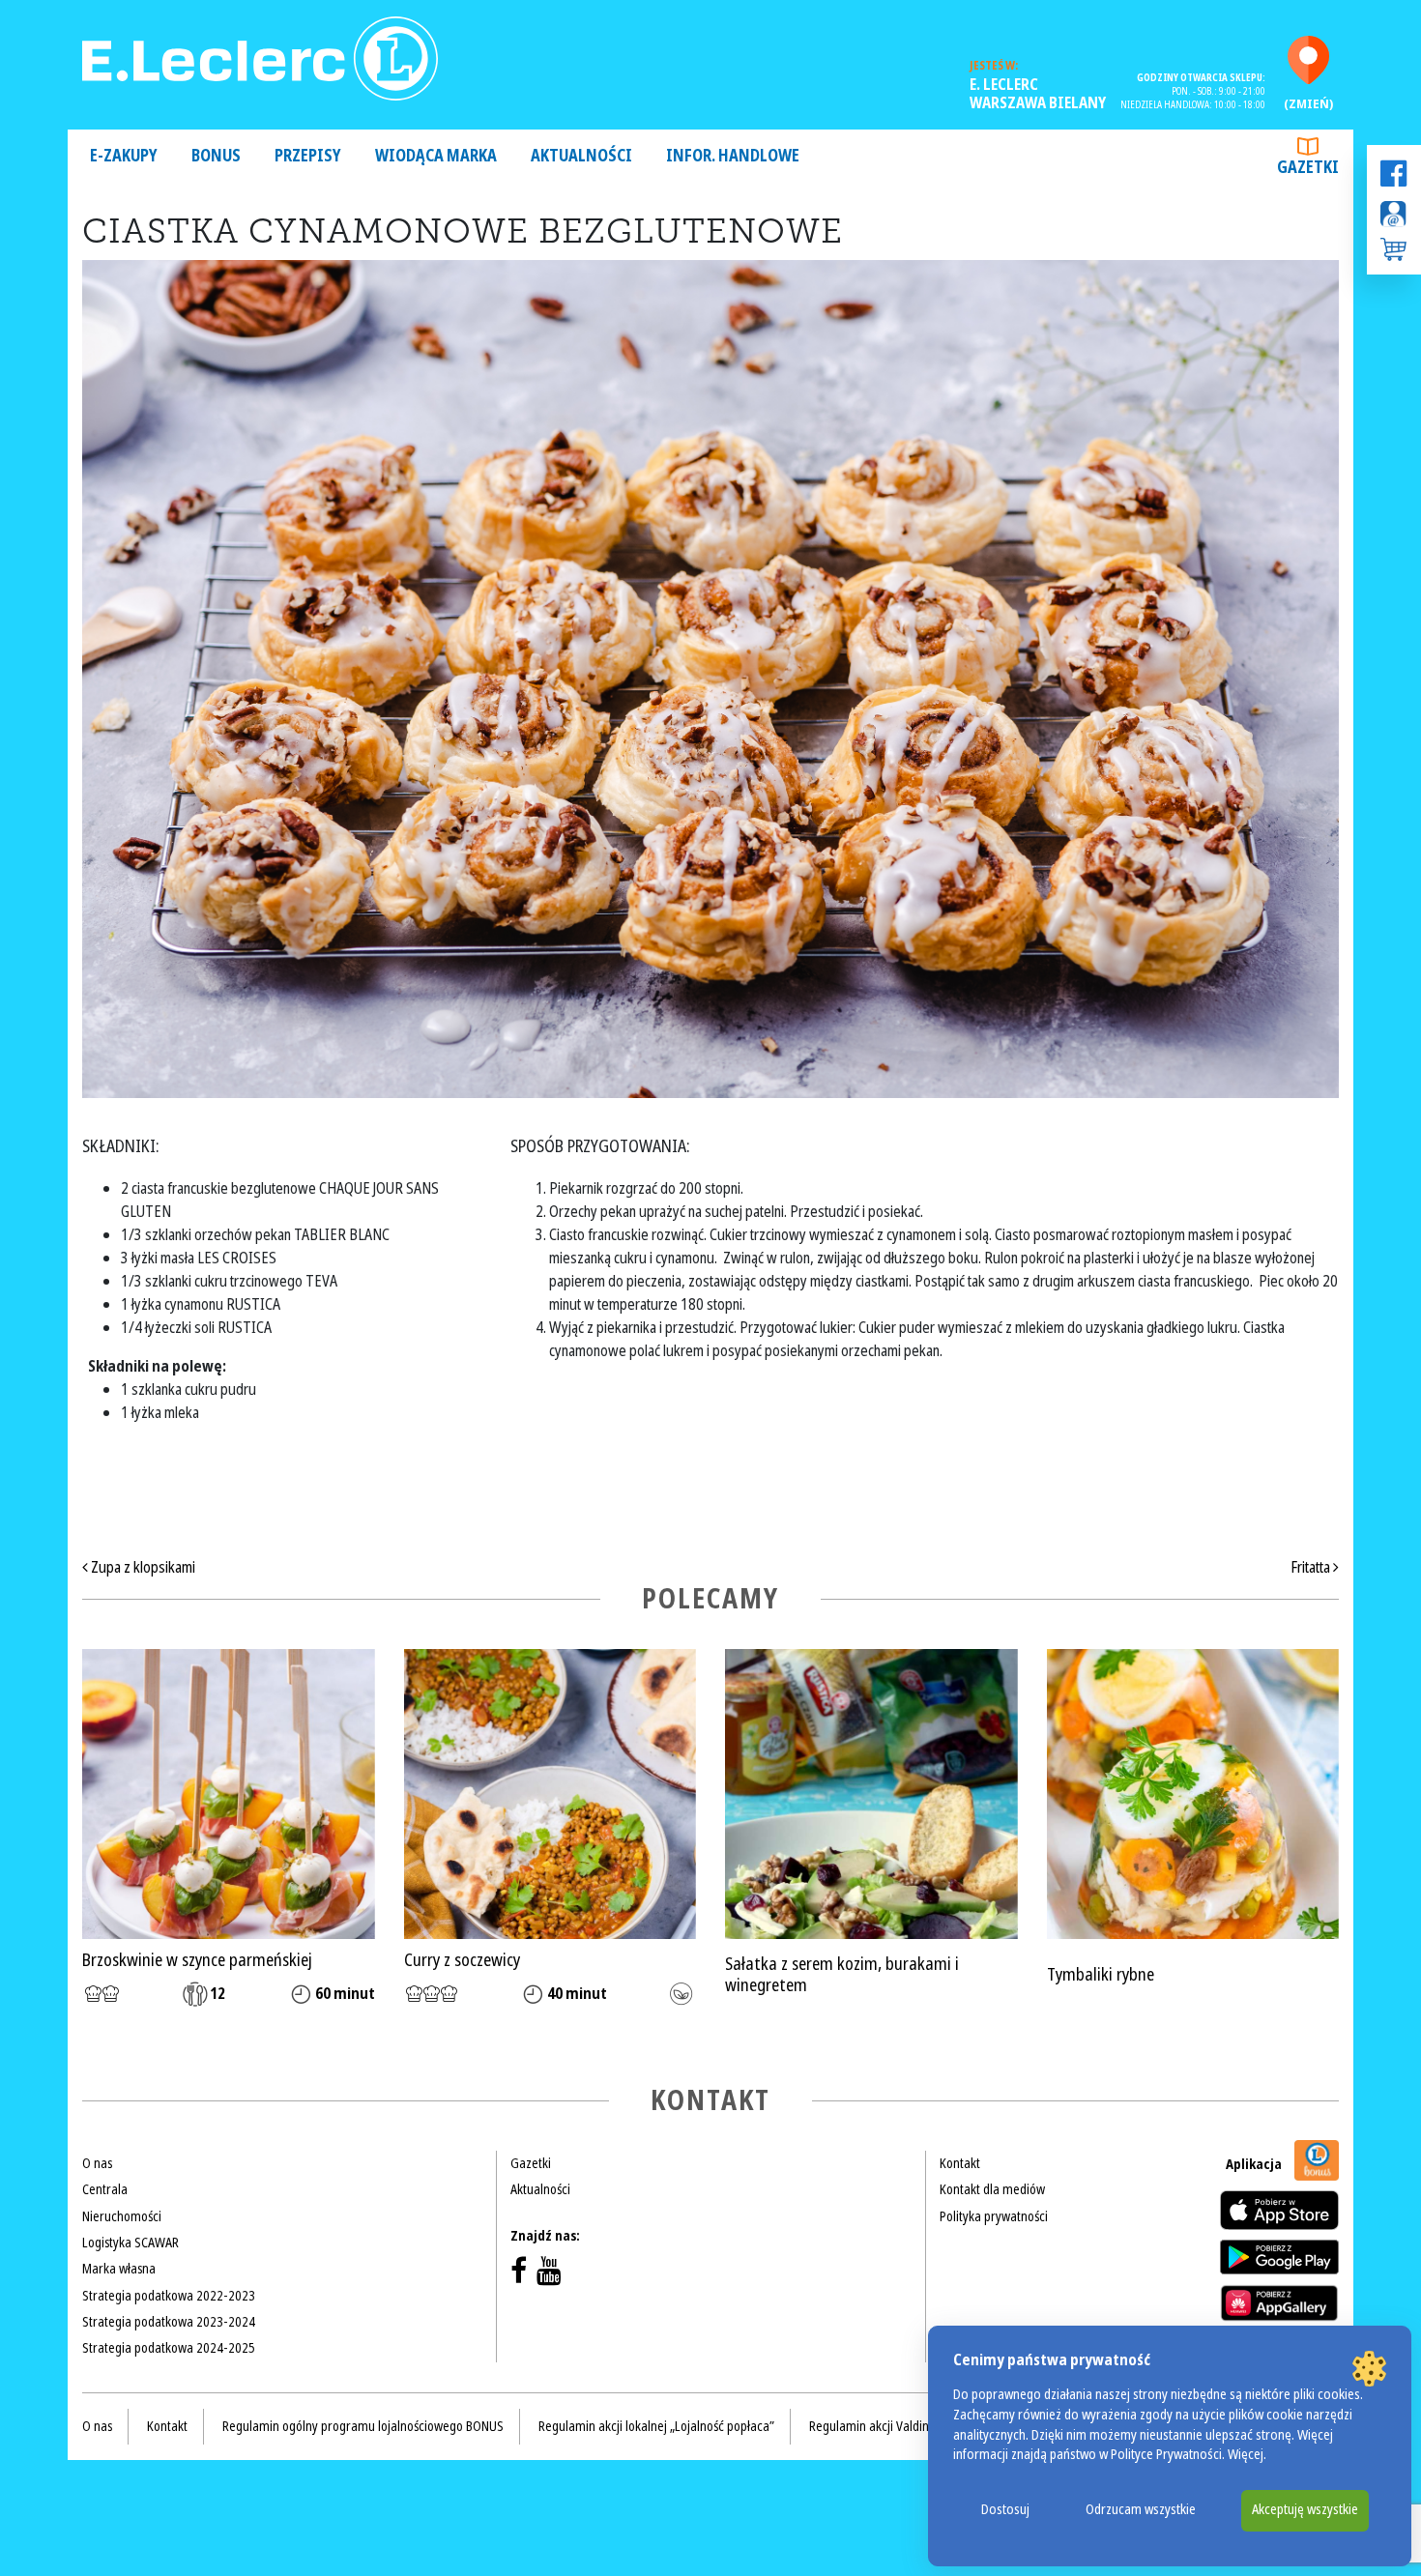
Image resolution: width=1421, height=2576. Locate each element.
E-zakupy (124, 156)
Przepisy (308, 156)
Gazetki (1308, 168)
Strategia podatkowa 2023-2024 (169, 2322)
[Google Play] (1279, 2257)
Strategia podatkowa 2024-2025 (169, 2348)
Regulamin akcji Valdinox (875, 2426)
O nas (97, 2163)
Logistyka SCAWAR (130, 2243)
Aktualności (581, 156)
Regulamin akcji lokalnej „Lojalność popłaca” (656, 2426)
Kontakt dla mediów (992, 2189)
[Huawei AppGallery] (1279, 2302)
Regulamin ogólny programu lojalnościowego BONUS (363, 2426)
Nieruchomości (122, 2216)
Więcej (1246, 2455)
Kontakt (960, 2163)
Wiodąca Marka (436, 156)
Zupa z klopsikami (142, 1567)
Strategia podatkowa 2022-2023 (169, 2296)
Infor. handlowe (733, 156)
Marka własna (119, 2269)
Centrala (105, 2189)
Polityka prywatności (994, 2216)
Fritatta (1312, 1567)
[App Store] (1279, 2210)
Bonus (216, 156)
